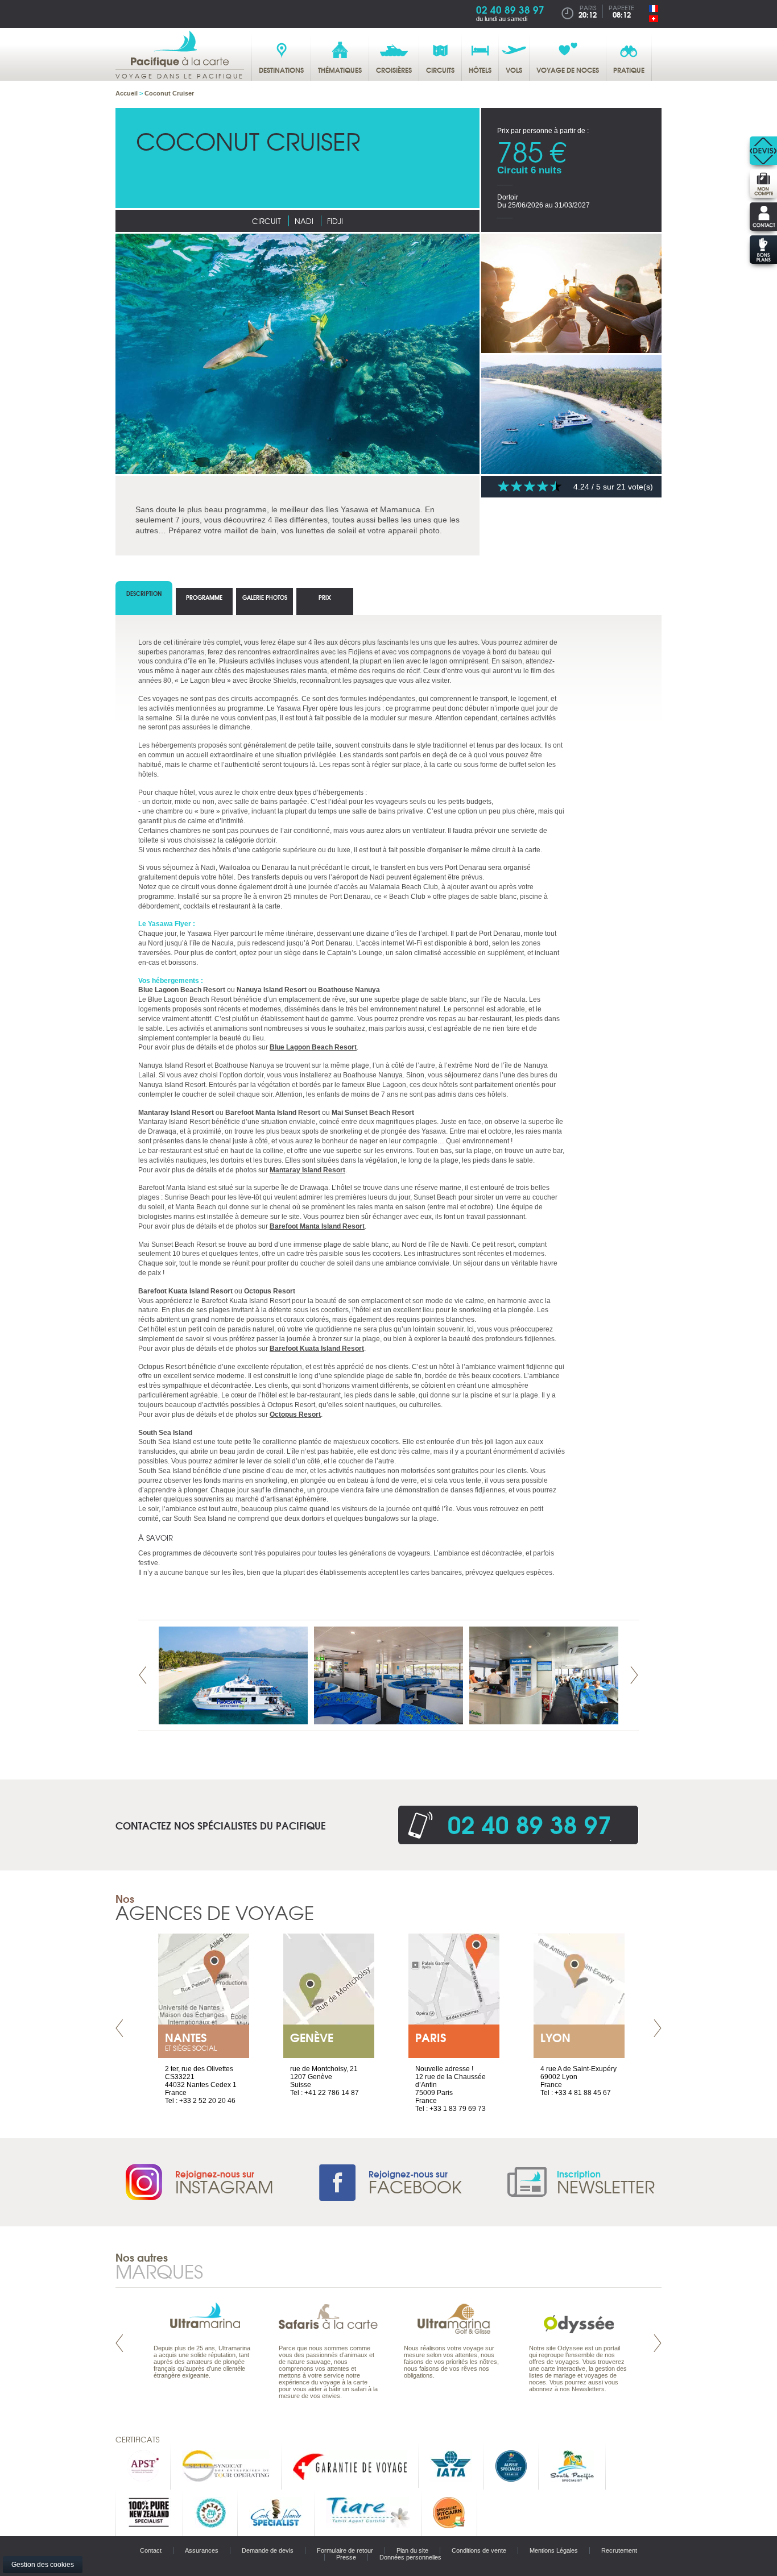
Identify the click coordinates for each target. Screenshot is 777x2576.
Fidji (335, 221)
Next (634, 1675)
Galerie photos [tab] (265, 597)
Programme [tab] (204, 597)
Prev (143, 1675)
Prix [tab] (325, 597)
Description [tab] (144, 593)
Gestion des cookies (43, 2565)
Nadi (304, 221)
